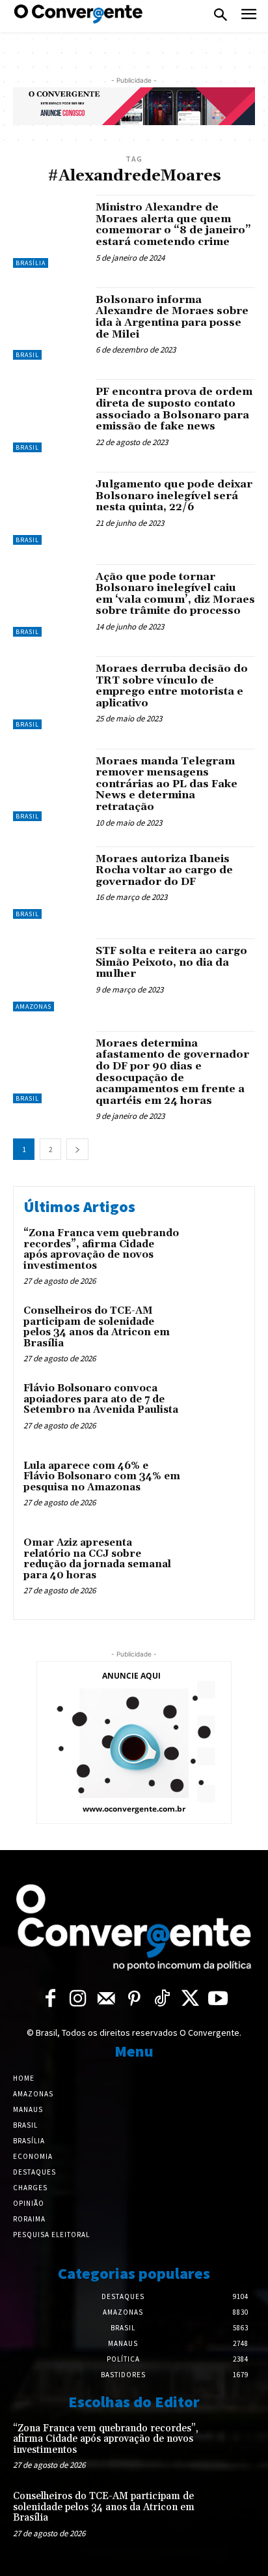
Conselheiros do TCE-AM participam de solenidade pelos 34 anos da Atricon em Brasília (97, 1327)
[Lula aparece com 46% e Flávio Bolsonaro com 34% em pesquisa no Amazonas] (216, 1487)
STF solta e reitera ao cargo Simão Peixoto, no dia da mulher (171, 962)
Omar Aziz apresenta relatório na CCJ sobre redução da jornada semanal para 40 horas (97, 1559)
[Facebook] (50, 2000)
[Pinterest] (134, 2000)
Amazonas (33, 1006)
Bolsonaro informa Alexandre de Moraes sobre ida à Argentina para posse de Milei (172, 317)
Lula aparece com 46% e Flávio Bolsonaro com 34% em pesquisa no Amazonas (102, 1477)
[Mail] (106, 2000)
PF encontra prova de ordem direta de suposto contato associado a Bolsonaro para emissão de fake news (174, 409)
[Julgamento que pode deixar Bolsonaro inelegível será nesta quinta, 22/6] (49, 508)
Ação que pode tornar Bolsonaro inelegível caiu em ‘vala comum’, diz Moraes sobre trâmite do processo (175, 594)
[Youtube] (218, 2000)
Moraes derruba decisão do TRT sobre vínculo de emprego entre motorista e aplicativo (172, 686)
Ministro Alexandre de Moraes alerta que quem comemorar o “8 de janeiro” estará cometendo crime (173, 224)
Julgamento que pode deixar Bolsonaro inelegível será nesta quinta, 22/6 (174, 496)
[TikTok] (162, 2000)
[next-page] (77, 1149)
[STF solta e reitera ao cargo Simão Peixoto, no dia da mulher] (49, 975)
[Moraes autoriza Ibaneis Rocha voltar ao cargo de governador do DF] (49, 883)
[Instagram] (78, 2000)
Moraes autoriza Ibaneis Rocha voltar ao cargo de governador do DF (164, 870)
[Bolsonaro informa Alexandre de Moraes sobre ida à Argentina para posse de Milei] (49, 324)
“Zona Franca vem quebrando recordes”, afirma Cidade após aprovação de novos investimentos (101, 1250)
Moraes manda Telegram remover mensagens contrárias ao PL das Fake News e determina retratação (167, 784)
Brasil (27, 355)
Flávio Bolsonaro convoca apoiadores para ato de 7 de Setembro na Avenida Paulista (101, 1399)
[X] (190, 2000)
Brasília (31, 263)
